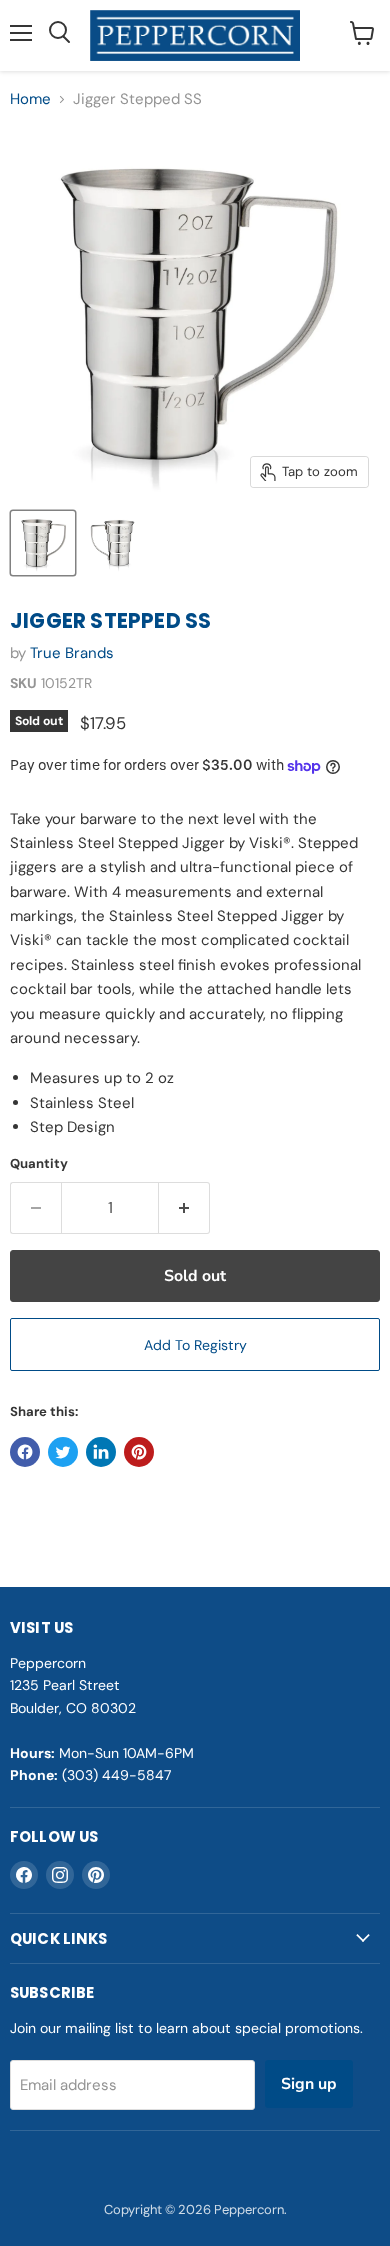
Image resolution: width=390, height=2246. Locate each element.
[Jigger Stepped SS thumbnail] (43, 543)
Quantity (39, 1163)
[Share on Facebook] (25, 1452)
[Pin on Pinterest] (139, 1452)
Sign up (309, 2084)
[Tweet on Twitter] (63, 1452)
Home (30, 99)
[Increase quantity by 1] (184, 1208)
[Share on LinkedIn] (101, 1452)
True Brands (72, 653)
